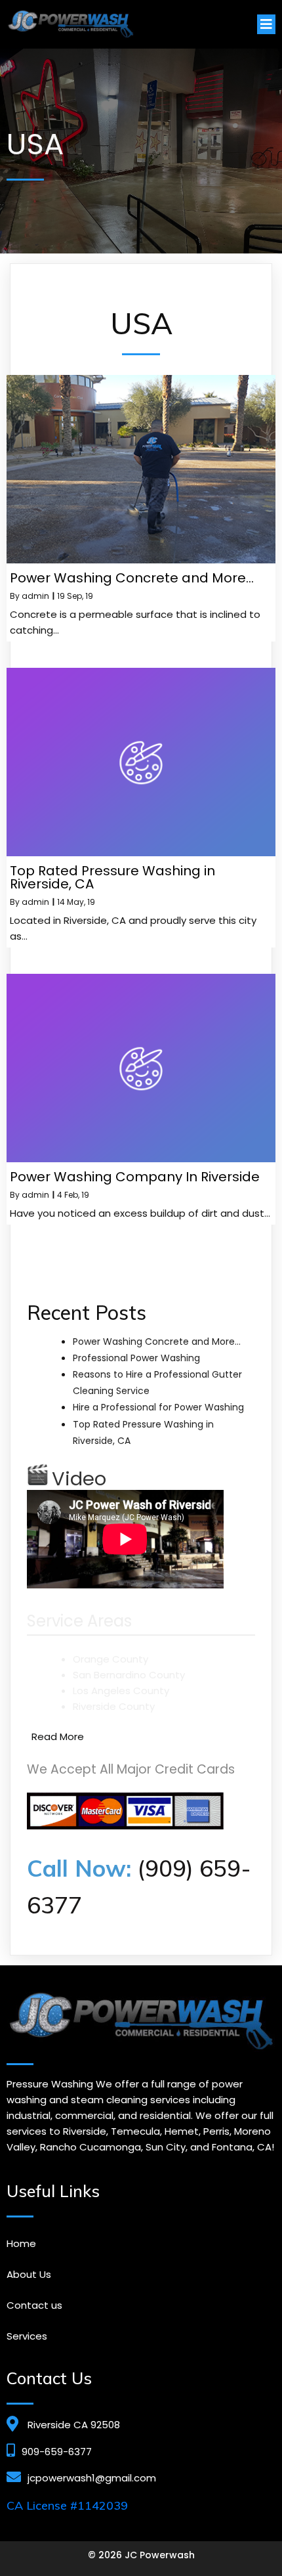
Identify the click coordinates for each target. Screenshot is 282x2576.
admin (35, 596)
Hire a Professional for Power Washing (158, 1407)
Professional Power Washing (136, 1358)
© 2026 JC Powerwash (141, 2555)
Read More (58, 1736)
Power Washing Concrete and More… (157, 1342)
